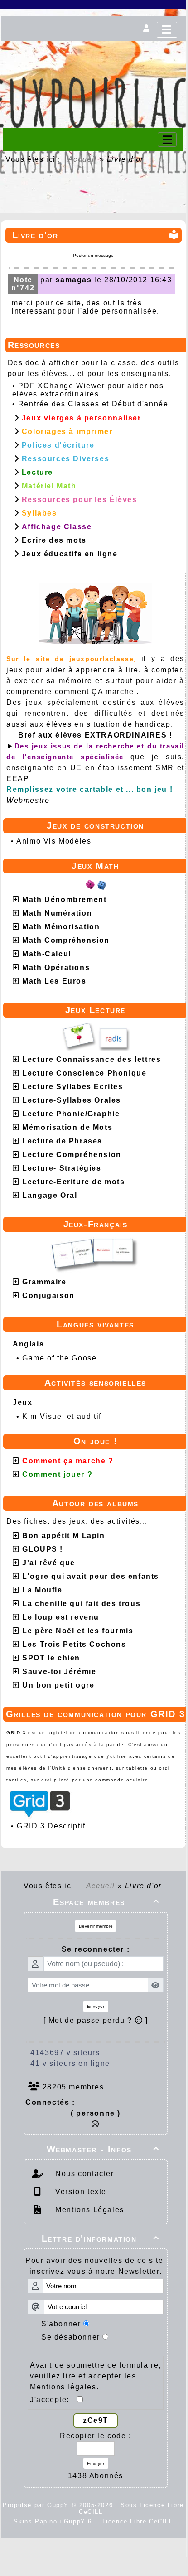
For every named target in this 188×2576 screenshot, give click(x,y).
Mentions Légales (89, 2210)
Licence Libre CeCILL (136, 2521)
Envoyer (96, 2006)
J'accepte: (53, 2400)
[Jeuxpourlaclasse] (93, 55)
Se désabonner (71, 2337)
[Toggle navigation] (167, 140)
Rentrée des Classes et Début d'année (93, 404)
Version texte (80, 2192)
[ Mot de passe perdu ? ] (96, 2020)
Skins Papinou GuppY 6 (55, 2521)
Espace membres (106, 1902)
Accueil (82, 159)
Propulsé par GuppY (37, 2505)
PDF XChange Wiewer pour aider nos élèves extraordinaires (88, 390)
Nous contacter (84, 2173)
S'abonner (61, 2324)
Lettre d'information (101, 2238)
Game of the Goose (59, 1358)
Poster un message (93, 255)
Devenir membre (96, 1926)
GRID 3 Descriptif (51, 1826)
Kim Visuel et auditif (62, 1416)
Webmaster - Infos (103, 2149)
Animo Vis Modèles (54, 841)
